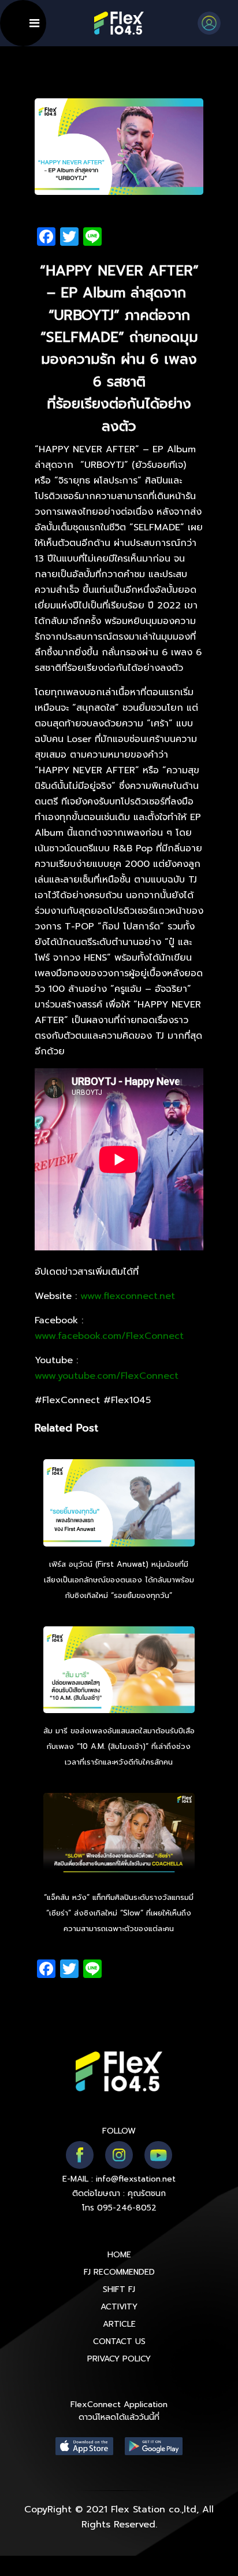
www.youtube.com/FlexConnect (107, 1376)
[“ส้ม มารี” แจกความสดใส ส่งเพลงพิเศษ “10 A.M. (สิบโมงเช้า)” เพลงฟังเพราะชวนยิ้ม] (119, 1671)
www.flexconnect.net (128, 1296)
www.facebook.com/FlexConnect (109, 1336)
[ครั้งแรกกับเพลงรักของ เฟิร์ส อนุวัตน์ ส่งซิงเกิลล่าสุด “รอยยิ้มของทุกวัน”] (119, 1504)
